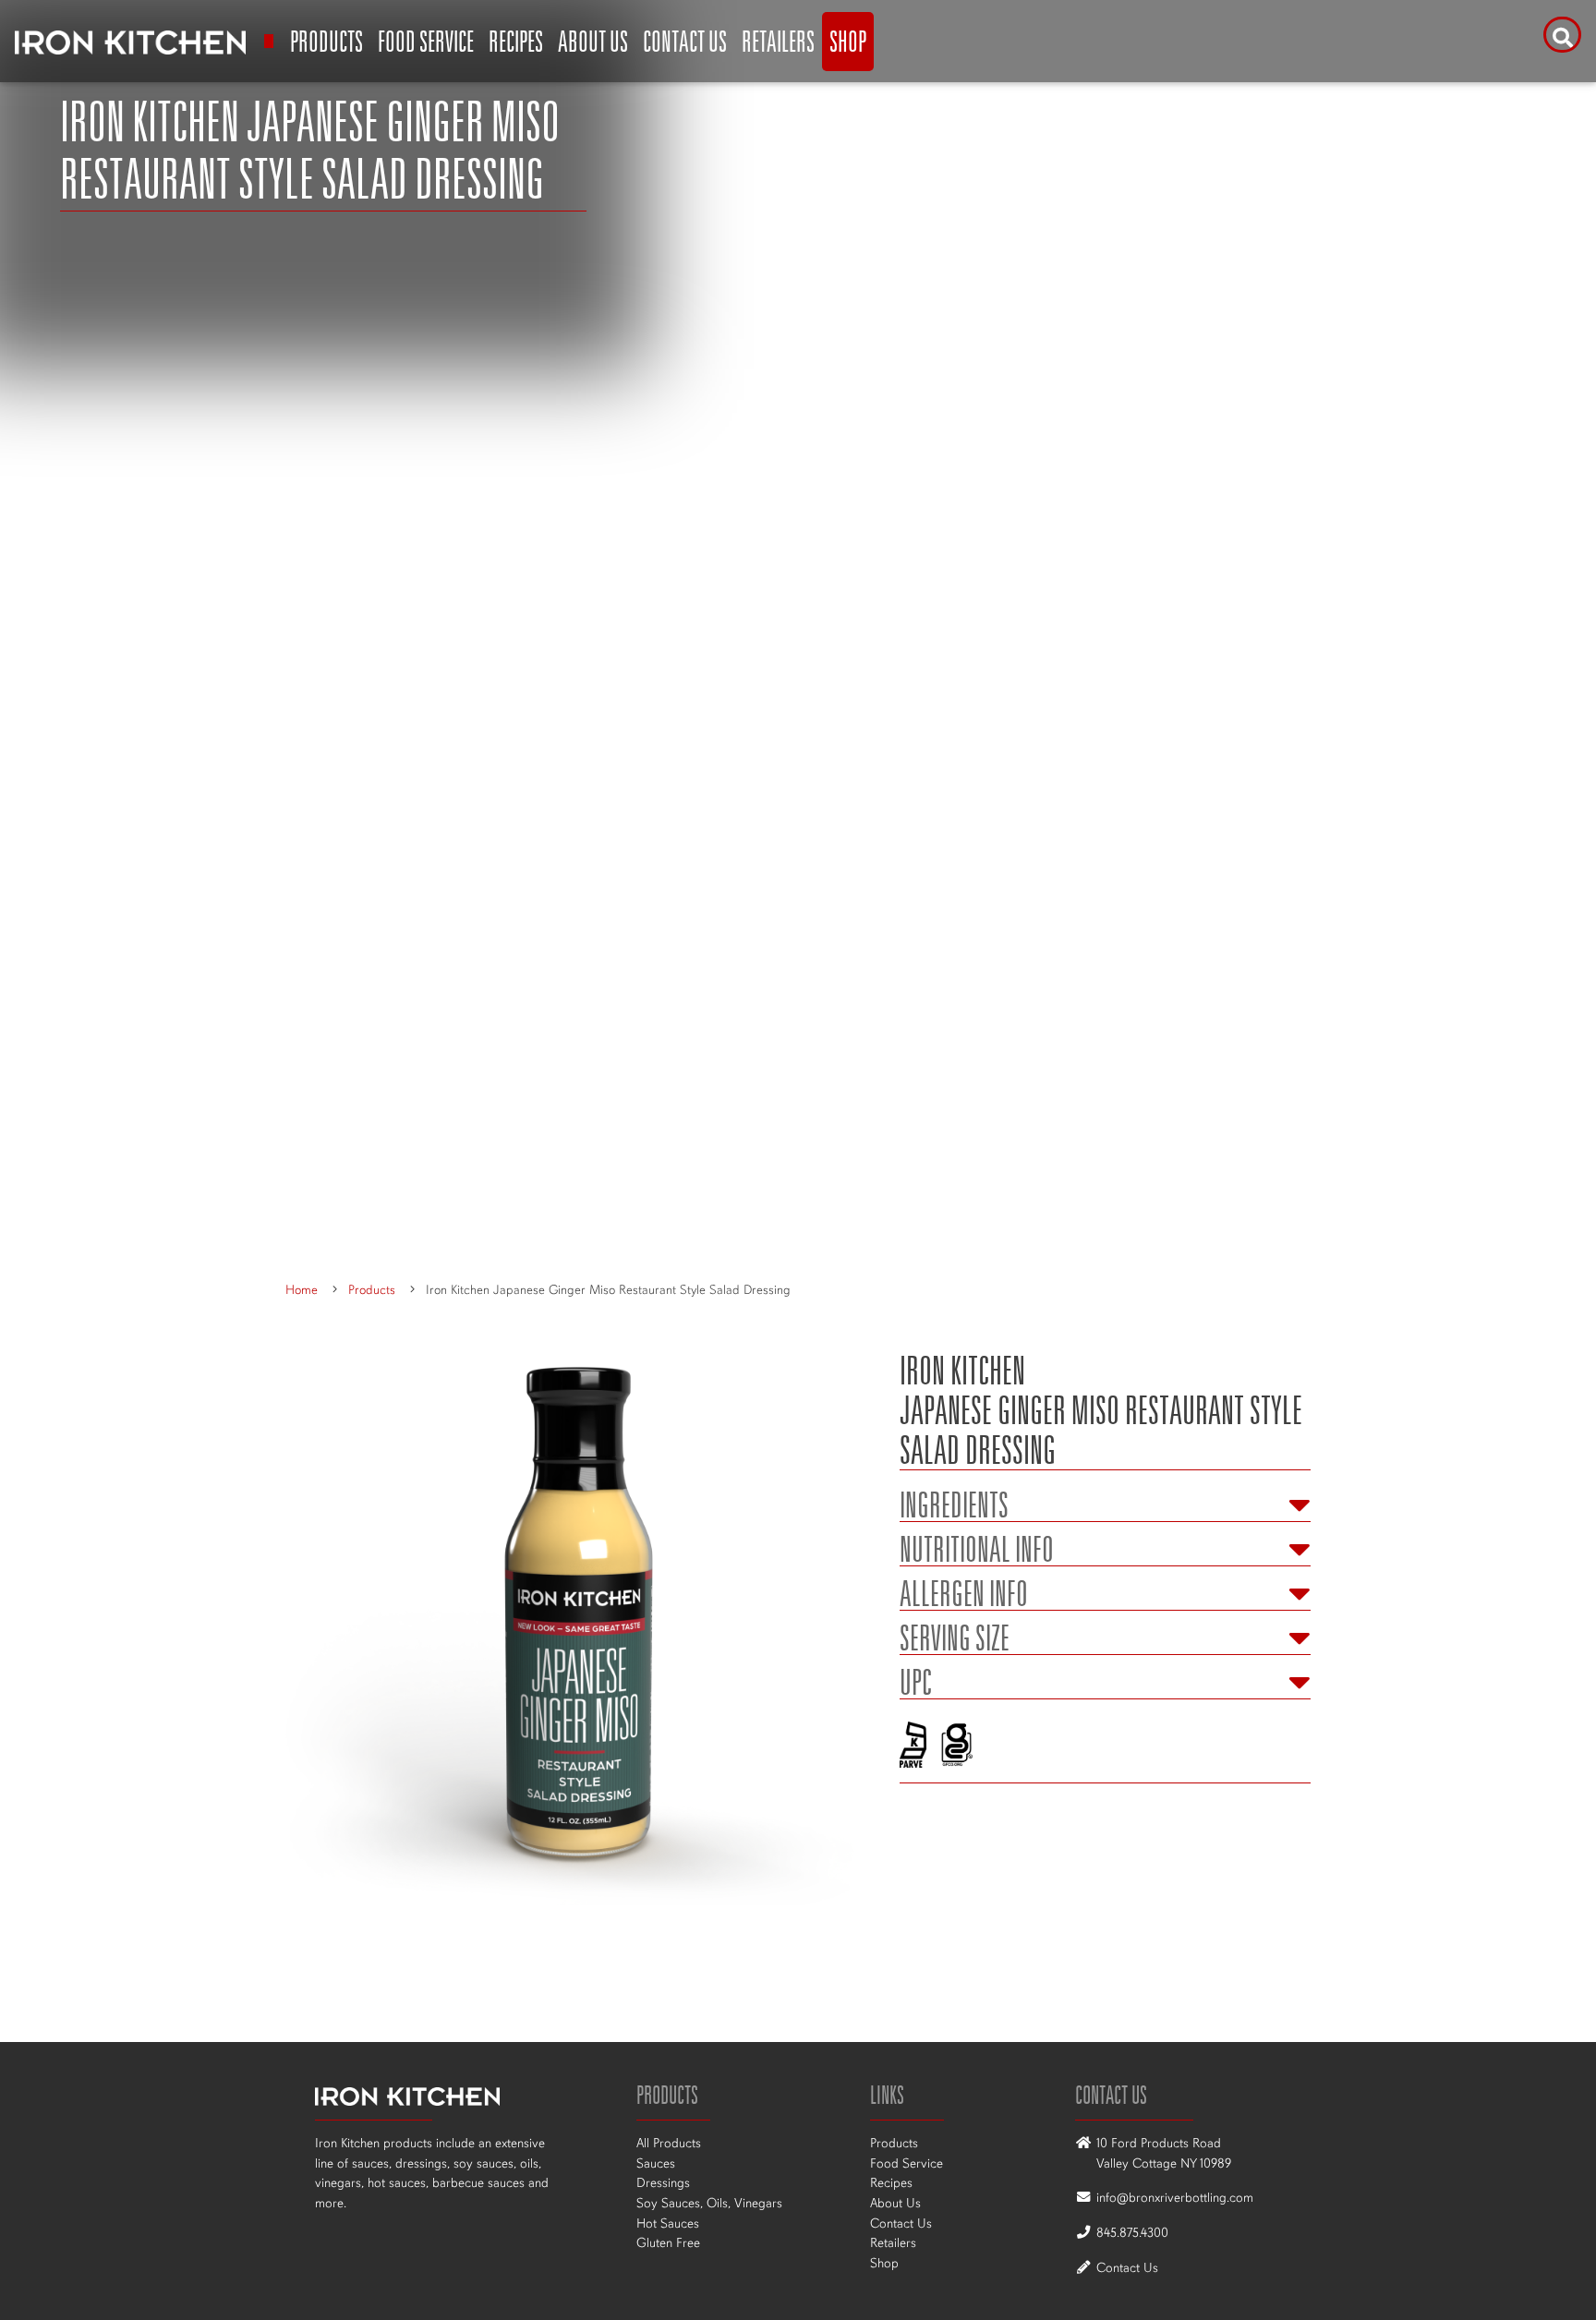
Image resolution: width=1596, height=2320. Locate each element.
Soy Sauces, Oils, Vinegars (709, 2203)
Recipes (516, 41)
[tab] (1105, 1500)
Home (302, 1290)
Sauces (656, 2163)
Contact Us (685, 41)
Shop (848, 41)
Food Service (426, 41)
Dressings (663, 2182)
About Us (593, 41)
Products (326, 41)
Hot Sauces (668, 2223)
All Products (669, 2143)
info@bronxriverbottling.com (1175, 2197)
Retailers (778, 41)
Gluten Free (668, 2242)
